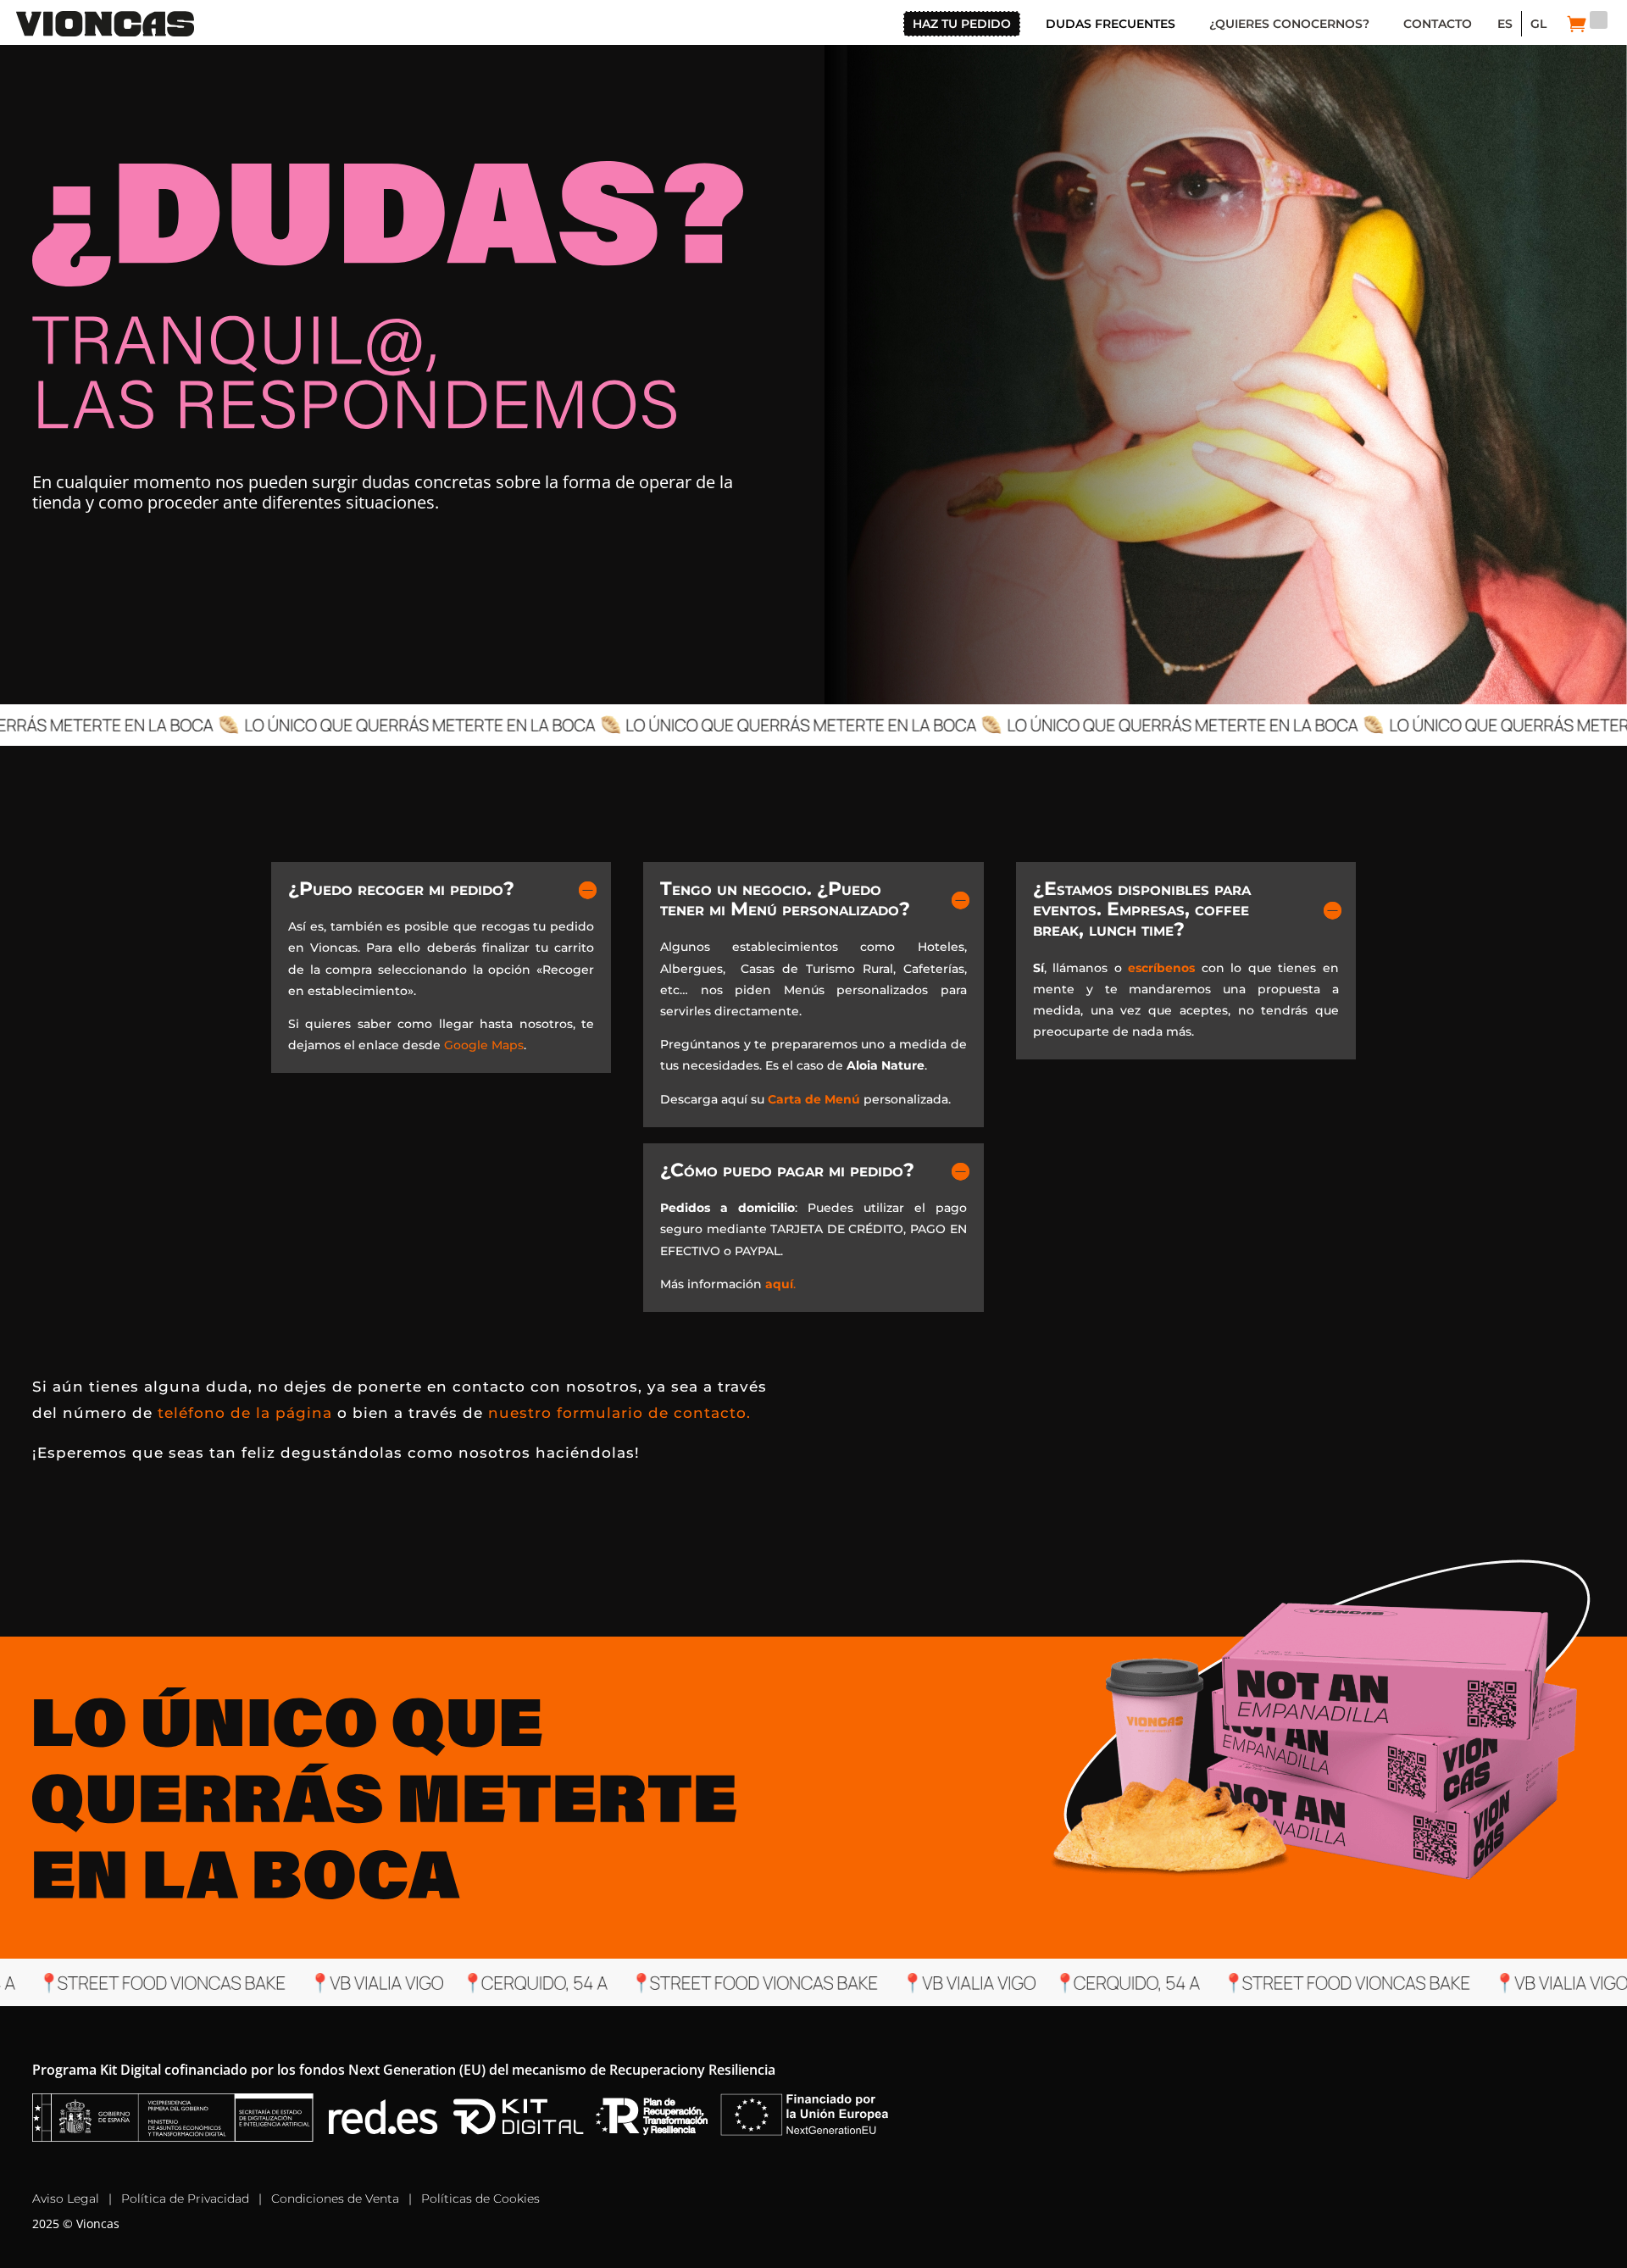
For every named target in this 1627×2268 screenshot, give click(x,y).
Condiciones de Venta (335, 2199)
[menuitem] (1505, 24)
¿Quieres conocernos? (1289, 24)
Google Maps (484, 1045)
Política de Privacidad (185, 2199)
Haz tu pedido (962, 24)
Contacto (1438, 24)
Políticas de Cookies (480, 2199)
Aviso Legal (66, 2199)
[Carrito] (1577, 24)
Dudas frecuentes (1111, 24)
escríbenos (1161, 968)
